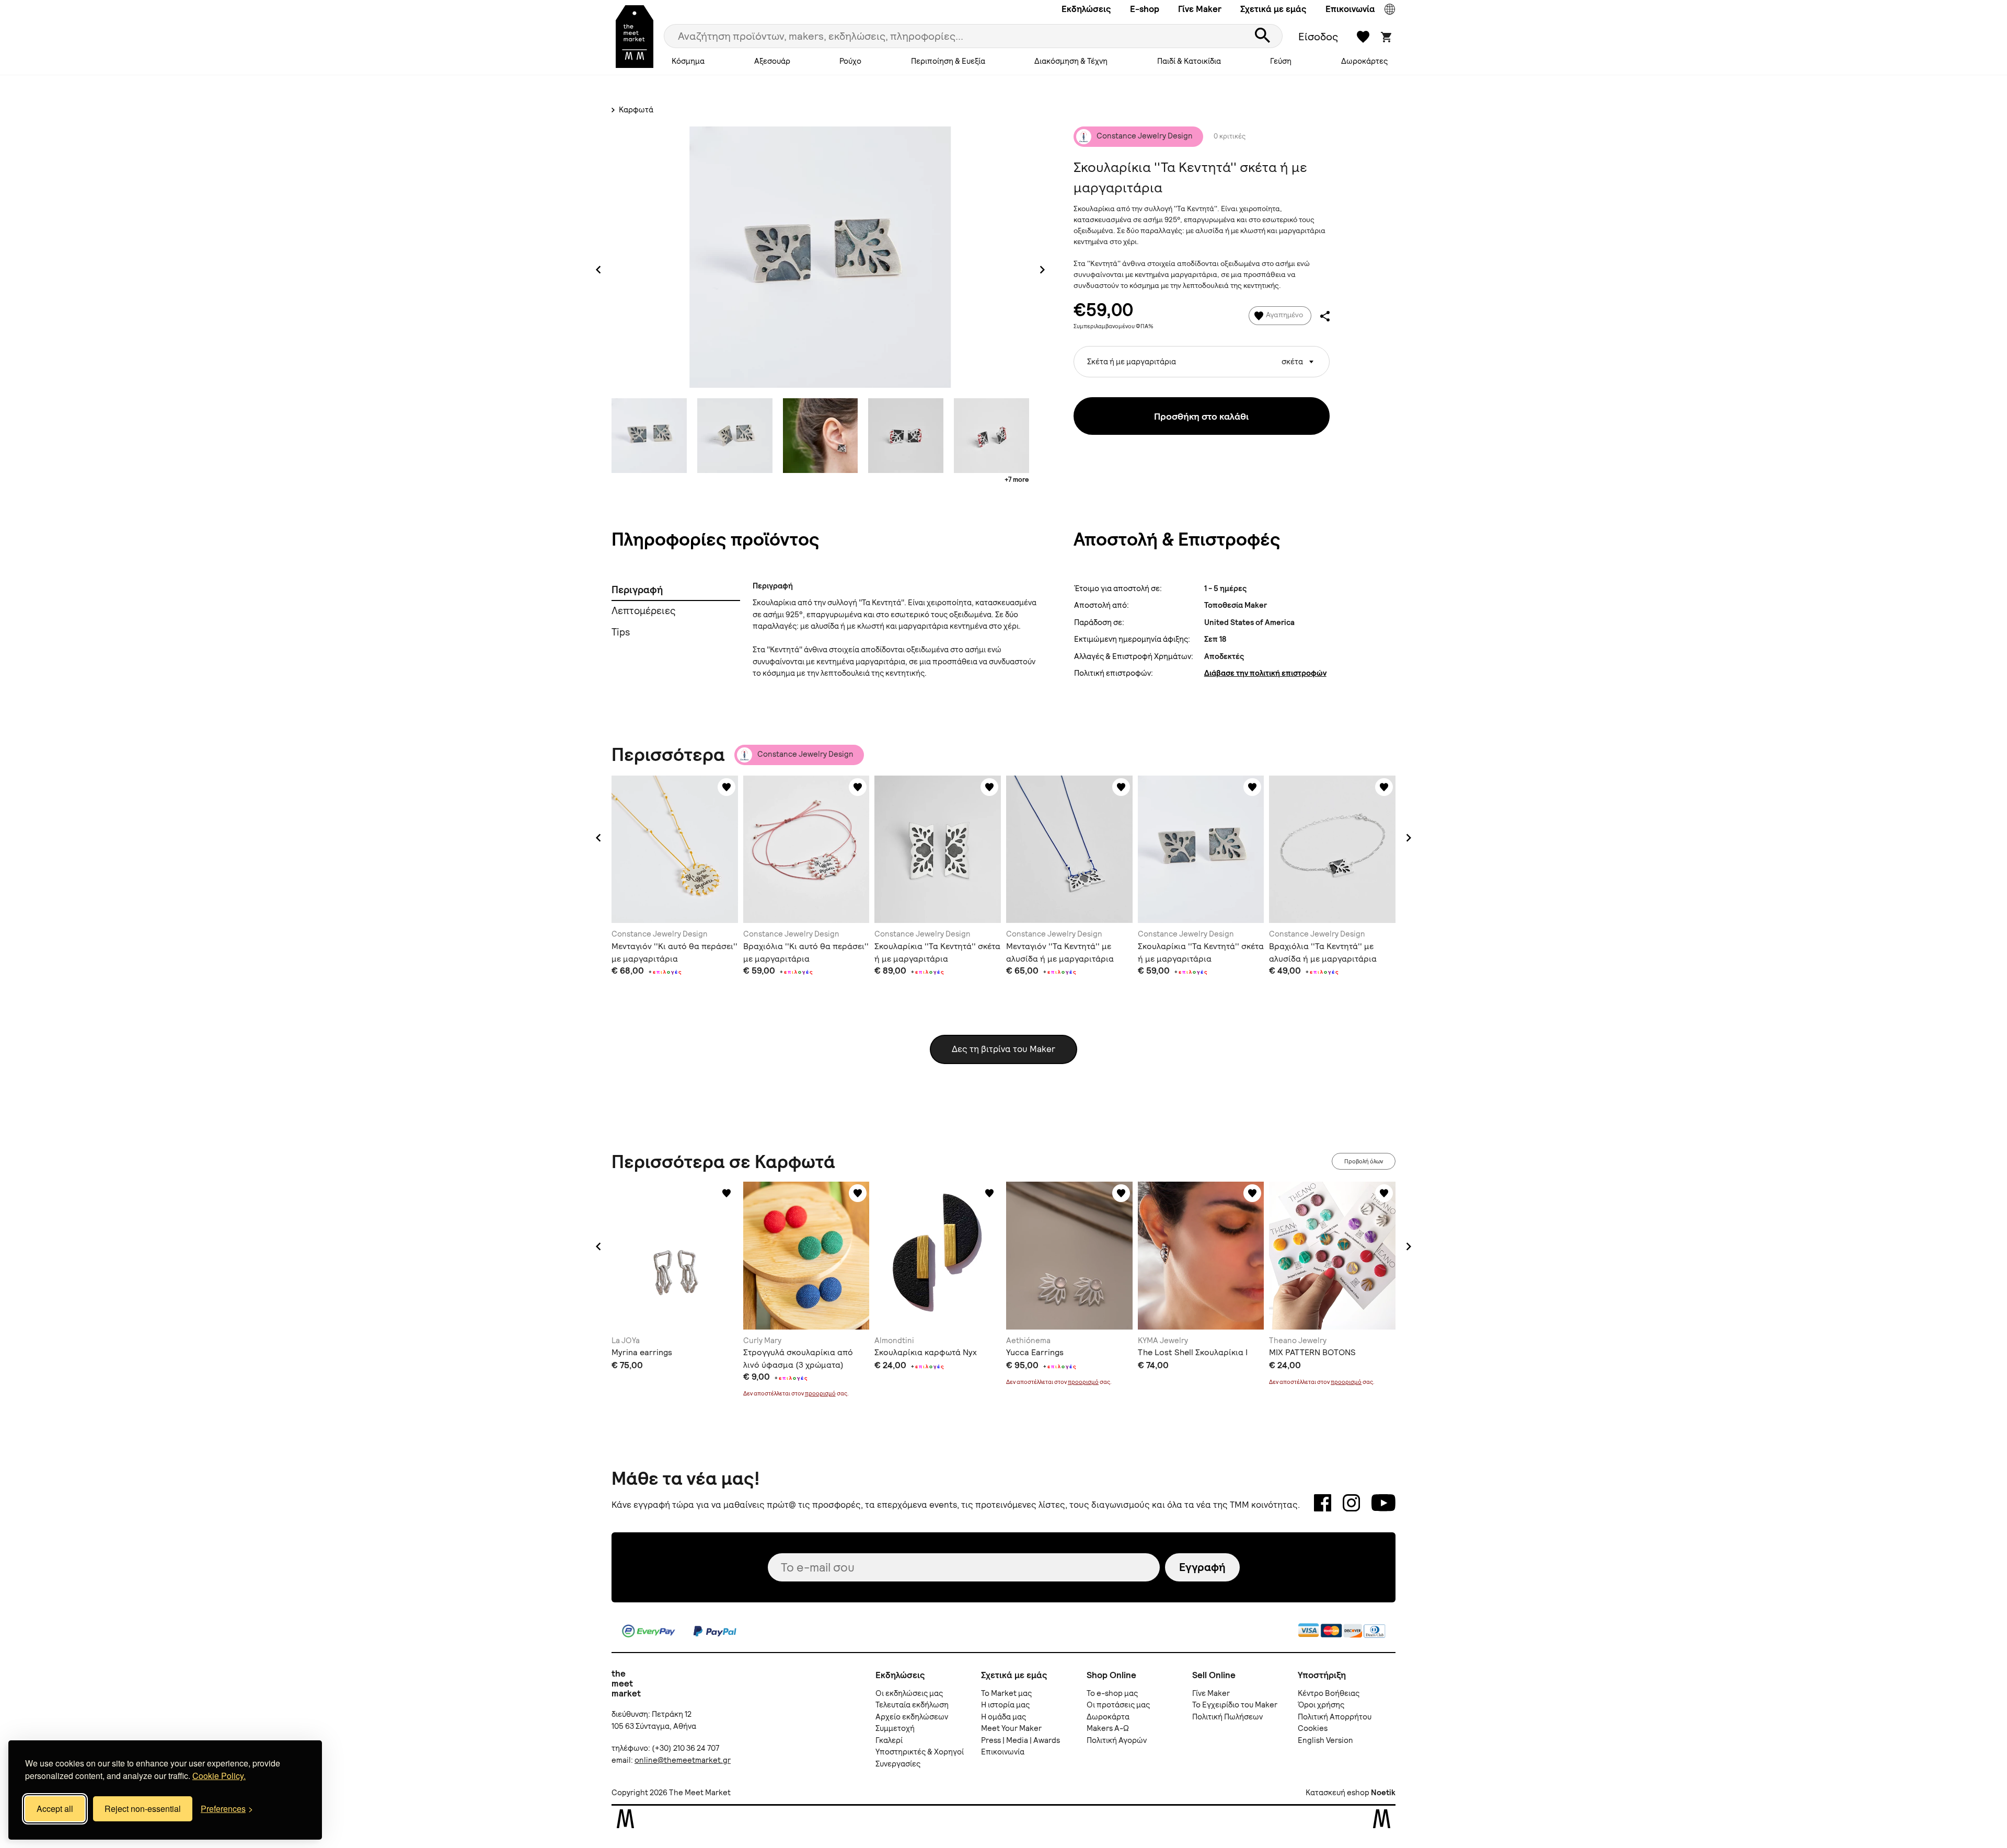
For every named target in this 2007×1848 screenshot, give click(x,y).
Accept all (55, 1809)
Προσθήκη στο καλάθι (1201, 416)
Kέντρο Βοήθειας (1329, 1693)
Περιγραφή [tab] (637, 590)
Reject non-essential (143, 1809)
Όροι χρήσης (1321, 1705)
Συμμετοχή (895, 1728)
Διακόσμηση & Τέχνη (1071, 61)
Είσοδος (1318, 37)
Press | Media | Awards (1020, 1740)
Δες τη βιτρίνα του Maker (1004, 1049)
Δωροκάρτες (1364, 61)
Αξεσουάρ (772, 61)
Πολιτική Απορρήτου (1335, 1717)
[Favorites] (726, 787)
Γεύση (1281, 61)
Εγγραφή (1202, 1567)
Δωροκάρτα (1108, 1717)
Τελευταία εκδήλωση (912, 1705)
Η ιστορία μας (1005, 1705)
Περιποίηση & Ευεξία (948, 61)
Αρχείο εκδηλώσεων (912, 1717)
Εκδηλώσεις (1086, 9)
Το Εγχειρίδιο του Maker (1235, 1705)
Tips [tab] (621, 632)
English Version (1325, 1740)
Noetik (1383, 1793)
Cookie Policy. (219, 1776)
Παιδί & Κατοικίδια (1189, 61)
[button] (598, 838)
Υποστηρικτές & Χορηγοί (920, 1752)
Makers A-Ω (1108, 1728)
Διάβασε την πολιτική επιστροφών (1265, 673)
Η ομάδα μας (1004, 1717)
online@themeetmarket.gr (683, 1760)
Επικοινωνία (1350, 9)
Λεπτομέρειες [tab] (644, 611)
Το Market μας (1006, 1693)
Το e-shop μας (1112, 1693)
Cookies (1313, 1728)
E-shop (1145, 9)
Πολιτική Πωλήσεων (1227, 1717)
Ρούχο (850, 61)
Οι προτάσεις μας (1118, 1705)
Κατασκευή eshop (1337, 1793)
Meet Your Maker (1011, 1728)
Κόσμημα (688, 61)
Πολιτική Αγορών (1117, 1740)
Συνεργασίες (898, 1764)
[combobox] (1202, 362)
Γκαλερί (889, 1740)
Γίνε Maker (1200, 9)
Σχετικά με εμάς (1273, 9)
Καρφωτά (635, 110)
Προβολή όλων (1364, 1161)
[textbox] (1202, 358)
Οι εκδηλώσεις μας (909, 1693)
